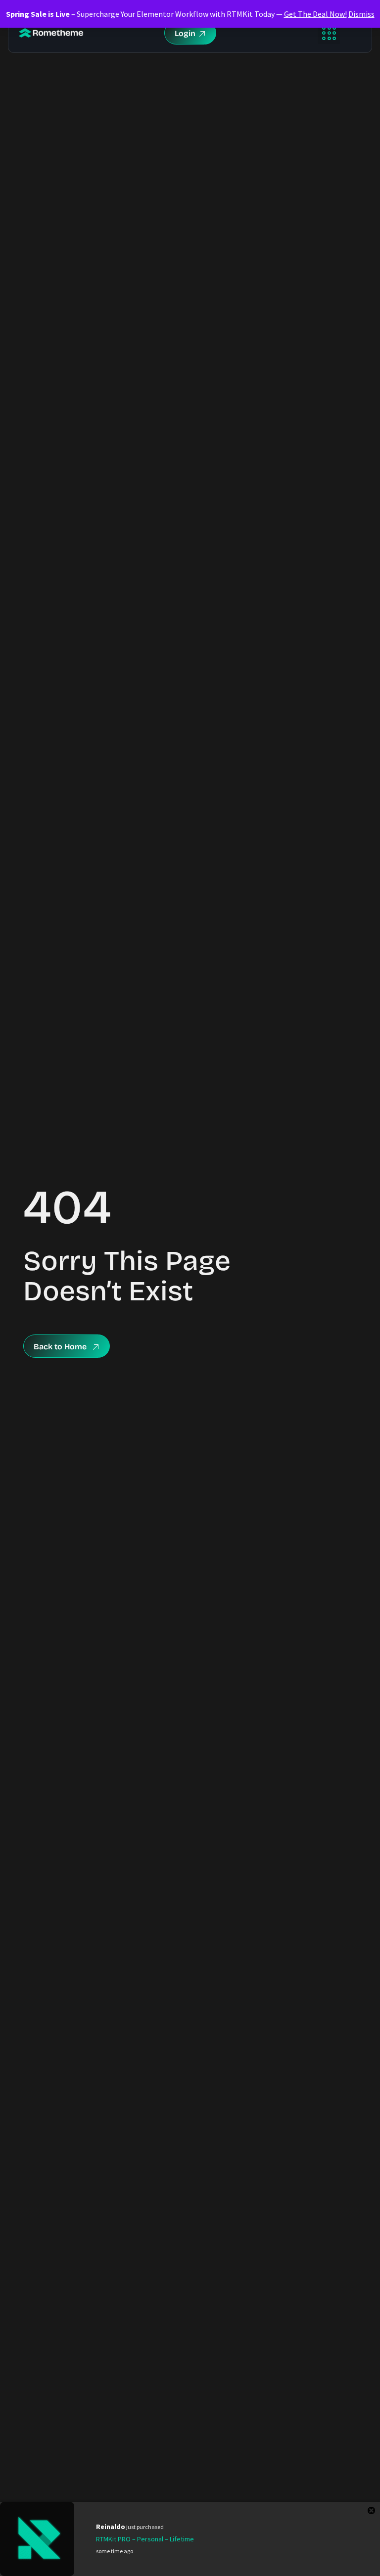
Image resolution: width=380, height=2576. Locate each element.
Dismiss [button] (361, 14)
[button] (329, 33)
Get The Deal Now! (315, 14)
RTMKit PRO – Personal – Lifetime (145, 2539)
